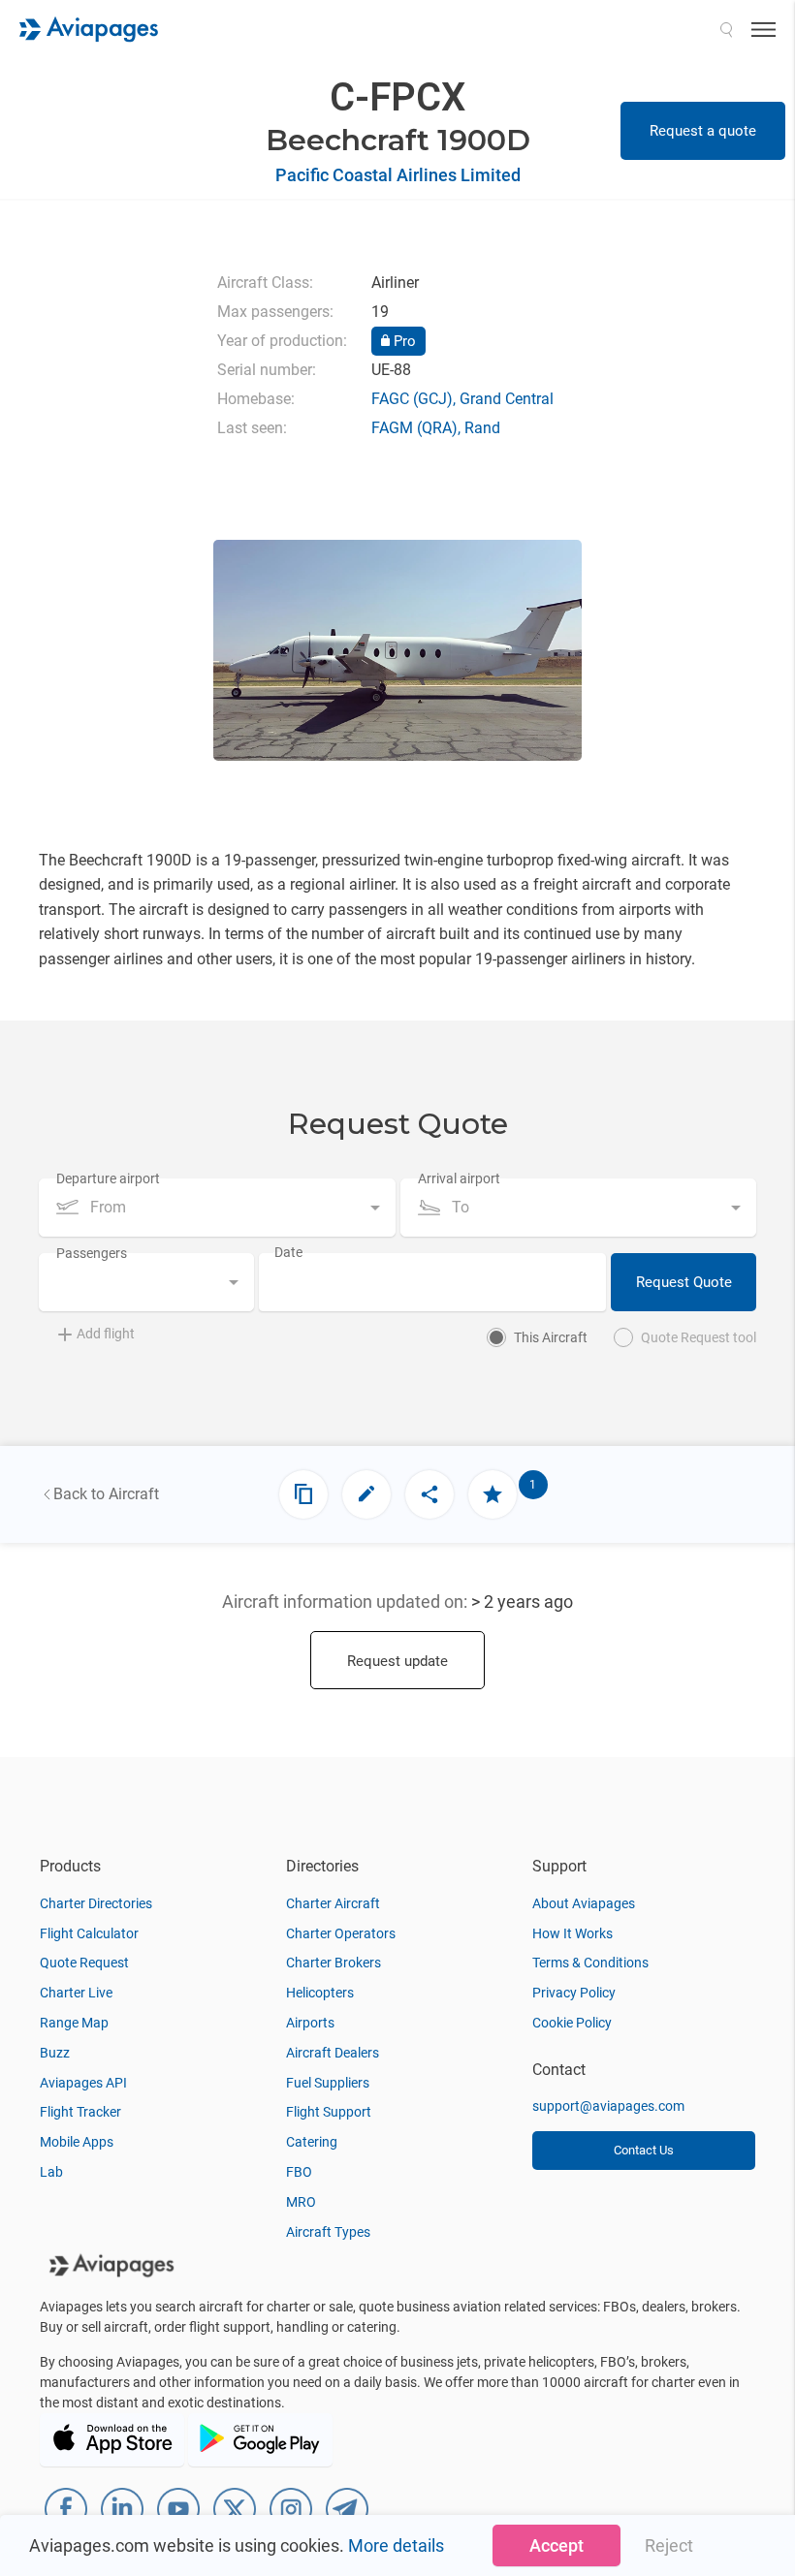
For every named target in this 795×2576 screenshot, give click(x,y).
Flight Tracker (80, 2112)
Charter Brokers (334, 1963)
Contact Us (644, 2150)
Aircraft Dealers (333, 2053)
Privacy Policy (574, 1993)
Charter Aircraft (333, 1903)
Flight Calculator (89, 1933)
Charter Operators (341, 1933)
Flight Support (329, 2112)
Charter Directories (96, 1903)
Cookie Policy (572, 2023)
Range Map (74, 2023)
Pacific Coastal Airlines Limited (398, 175)
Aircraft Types (328, 2232)
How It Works (572, 1933)
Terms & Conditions (590, 1963)
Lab (51, 2172)
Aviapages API (83, 2083)
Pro (403, 341)
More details (396, 2545)
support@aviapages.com (608, 2106)
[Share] (429, 1494)
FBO (299, 2172)
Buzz (55, 2053)
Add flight (106, 1334)
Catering (312, 2142)
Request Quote (684, 1282)
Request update (397, 1661)
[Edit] (366, 1494)
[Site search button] (726, 29)
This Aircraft (551, 1337)
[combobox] (217, 1208)
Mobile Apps (77, 2142)
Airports (310, 2023)
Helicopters (320, 1993)
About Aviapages (584, 1903)
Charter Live (76, 1993)
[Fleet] (303, 1494)
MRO (301, 2202)
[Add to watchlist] (493, 1494)
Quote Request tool (699, 1337)
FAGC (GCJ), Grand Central (462, 399)
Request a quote (703, 131)
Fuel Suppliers (328, 2083)
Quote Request (84, 1963)
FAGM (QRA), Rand (436, 428)
